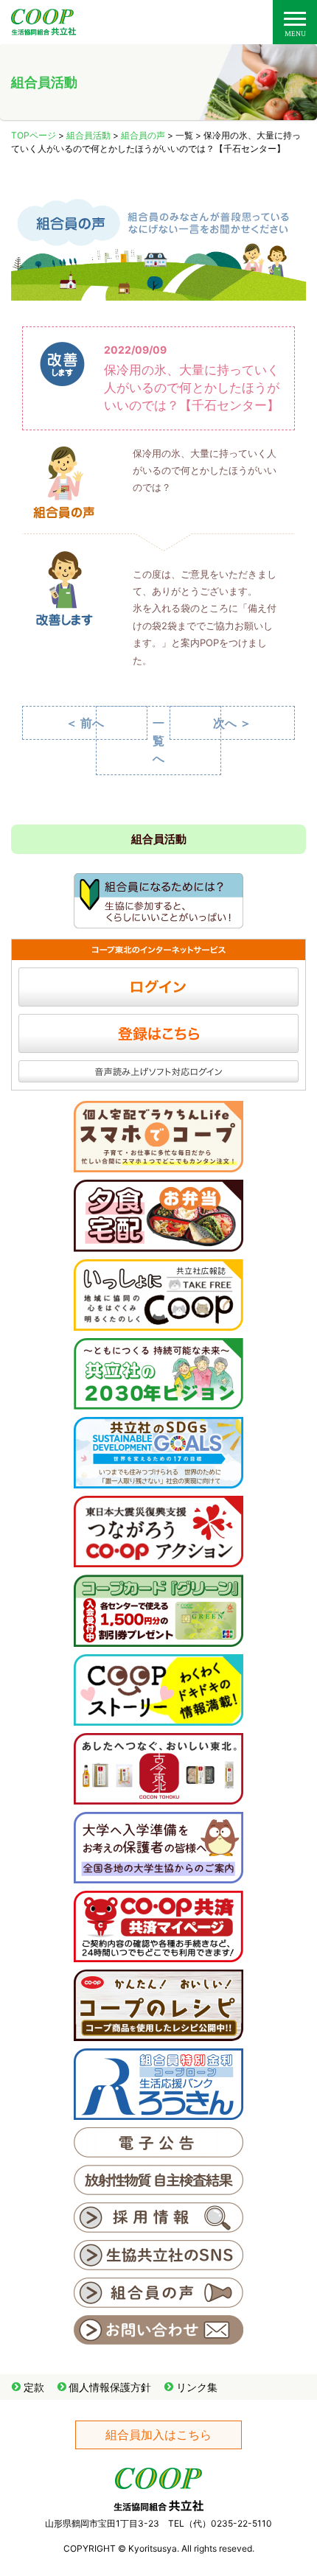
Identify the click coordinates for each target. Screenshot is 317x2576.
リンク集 (197, 2387)
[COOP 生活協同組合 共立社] (43, 28)
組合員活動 (88, 135)
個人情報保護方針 (110, 2387)
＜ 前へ (85, 723)
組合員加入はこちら (158, 2435)
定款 (34, 2387)
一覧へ (158, 741)
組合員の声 (143, 135)
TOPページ (34, 135)
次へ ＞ (232, 723)
